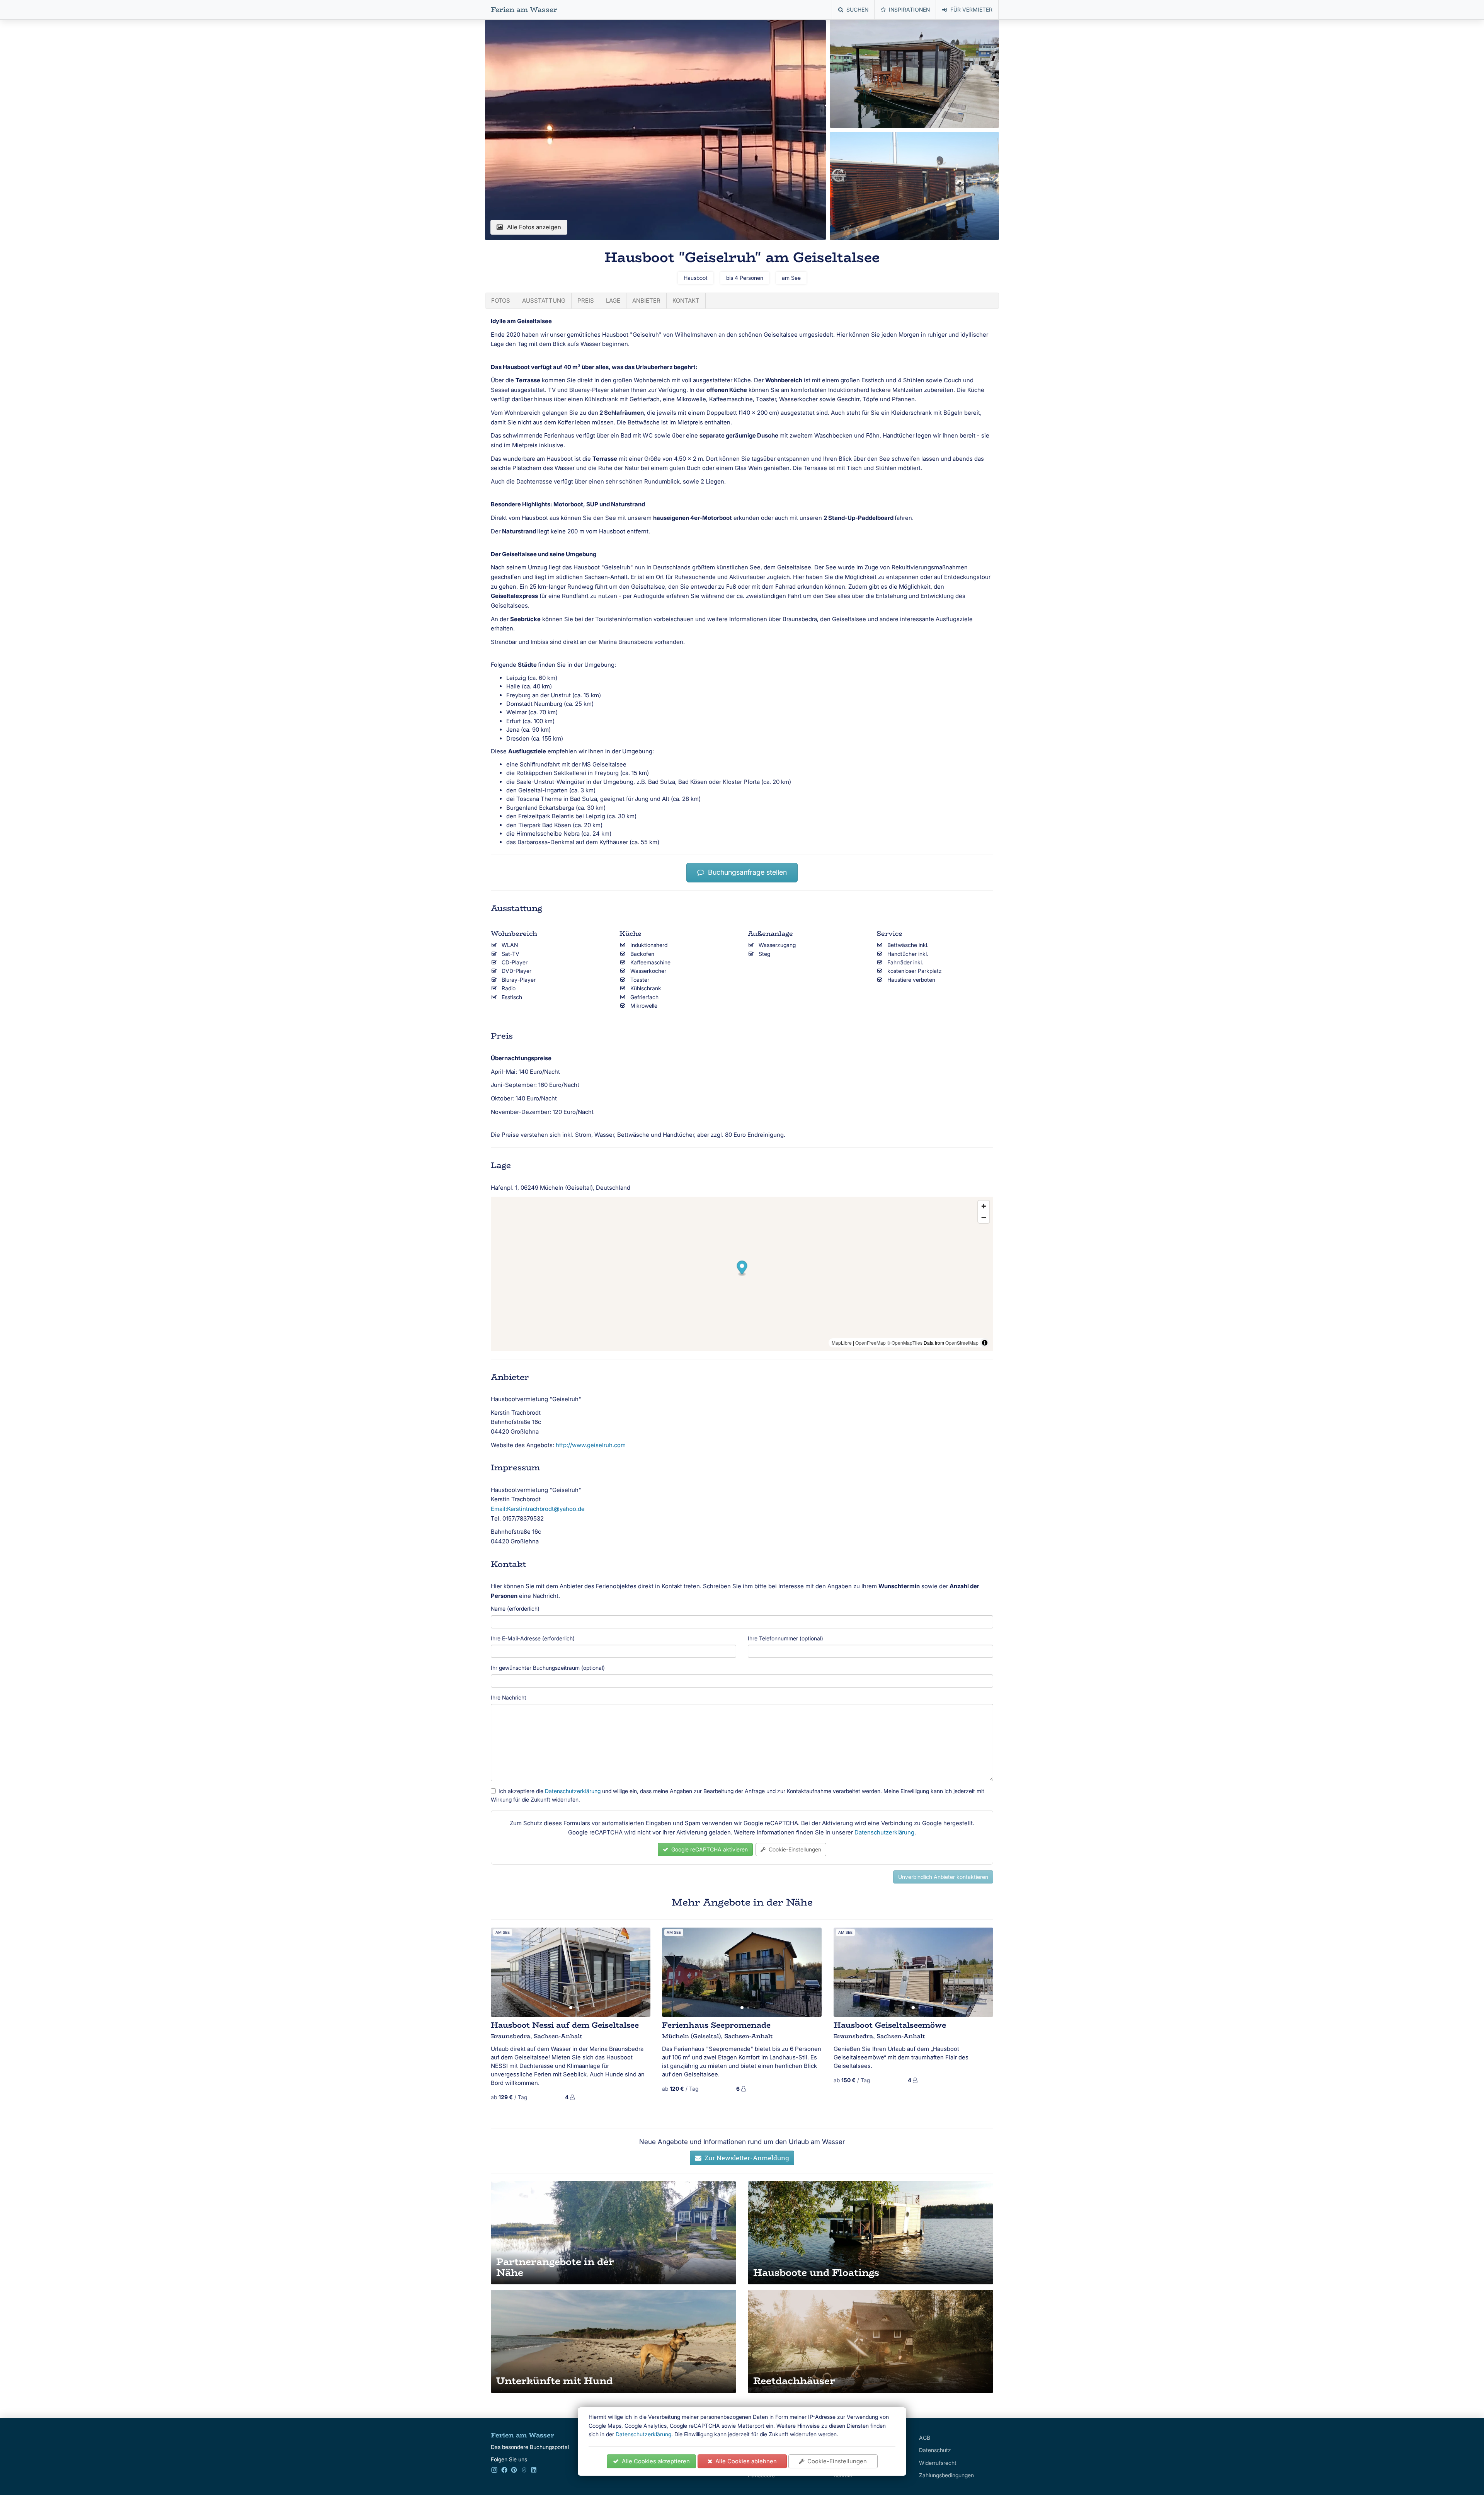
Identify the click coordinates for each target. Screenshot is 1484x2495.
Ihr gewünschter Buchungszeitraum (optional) (548, 1668)
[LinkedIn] (534, 2471)
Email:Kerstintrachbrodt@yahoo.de (538, 1509)
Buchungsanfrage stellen (745, 872)
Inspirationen (909, 9)
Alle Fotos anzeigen (534, 227)
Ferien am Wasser (524, 10)
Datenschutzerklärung (643, 2434)
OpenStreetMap (962, 1343)
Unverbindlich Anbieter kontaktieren (943, 1877)
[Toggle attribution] (985, 1343)
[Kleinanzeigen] (524, 2471)
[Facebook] (504, 2471)
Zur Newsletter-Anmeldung (745, 2158)
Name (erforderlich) (515, 1609)
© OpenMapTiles (905, 1343)
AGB (925, 2438)
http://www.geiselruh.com (591, 1445)
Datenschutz (935, 2450)
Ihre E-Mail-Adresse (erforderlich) (533, 1638)
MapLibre (842, 1343)
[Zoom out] (984, 1217)
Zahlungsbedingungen (946, 2475)
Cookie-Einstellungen (836, 2461)
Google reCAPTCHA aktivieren (708, 1849)
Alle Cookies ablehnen (745, 2461)
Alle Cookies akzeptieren (654, 2461)
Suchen (857, 9)
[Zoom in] (984, 1206)
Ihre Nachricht (509, 1697)
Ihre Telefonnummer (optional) (785, 1638)
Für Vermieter (971, 9)
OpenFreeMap (870, 1343)
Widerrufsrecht (938, 2463)
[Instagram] (494, 2471)
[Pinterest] (514, 2471)
